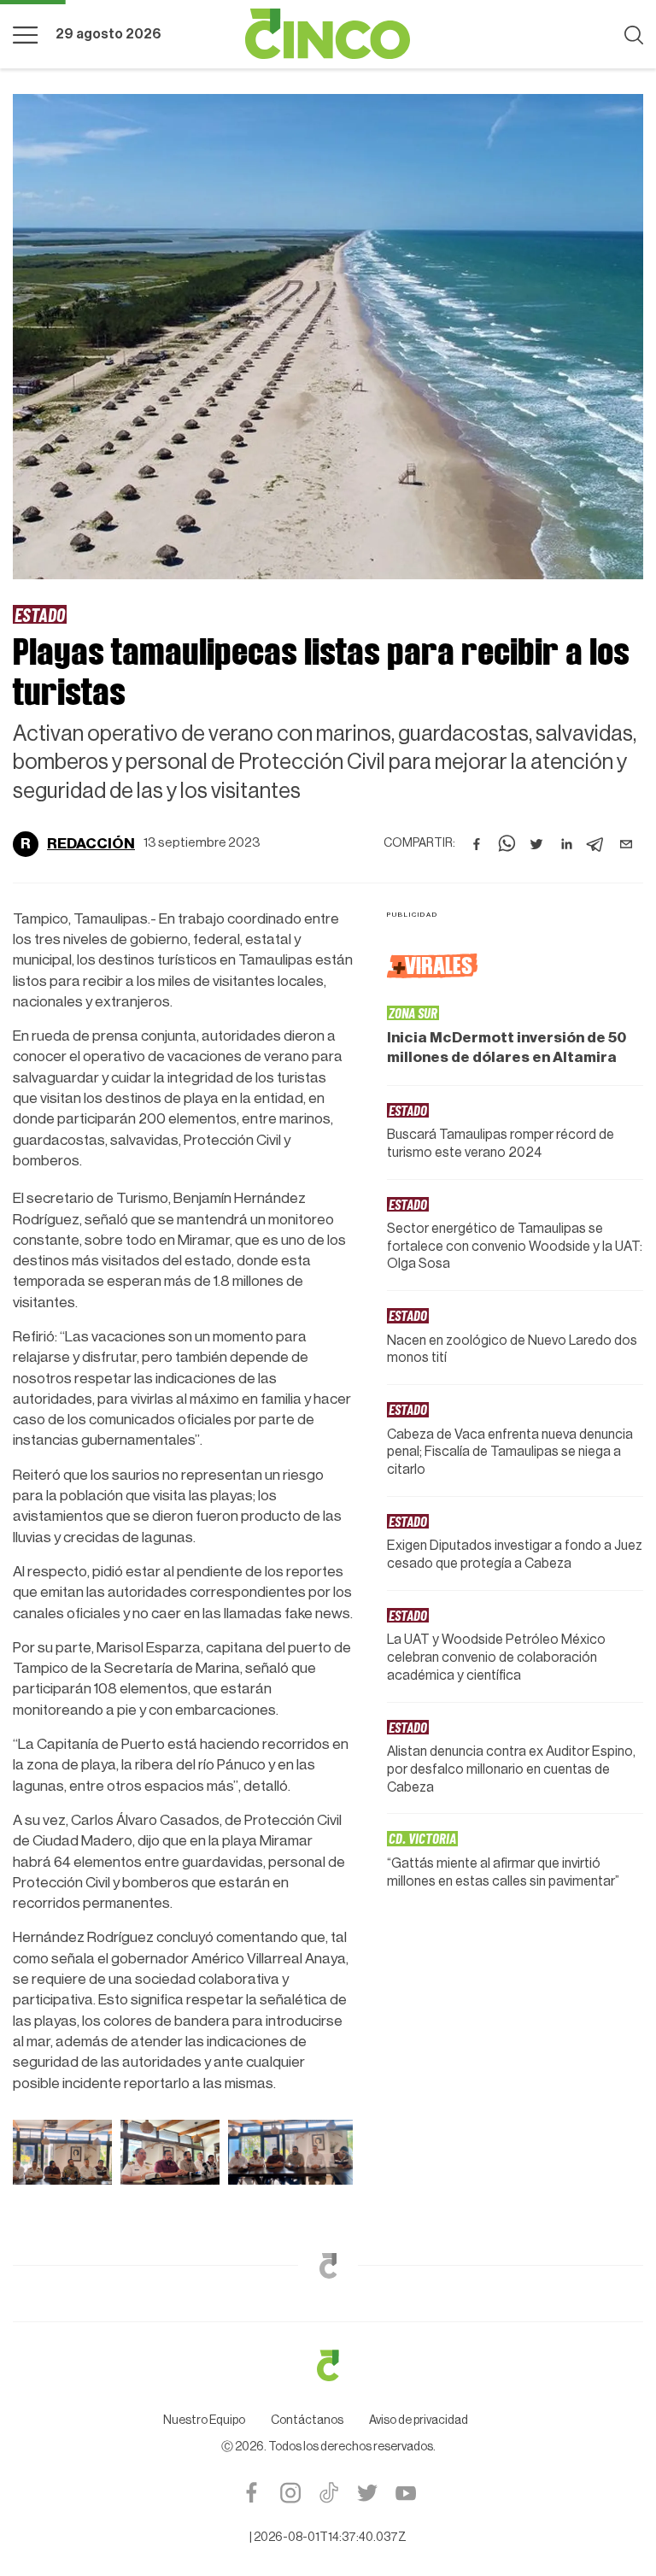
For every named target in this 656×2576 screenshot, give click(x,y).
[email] (626, 844)
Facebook (252, 2493)
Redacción (91, 844)
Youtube (405, 2493)
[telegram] (596, 844)
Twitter (367, 2493)
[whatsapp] (507, 844)
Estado (40, 614)
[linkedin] (566, 844)
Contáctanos (307, 2421)
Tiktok (328, 2493)
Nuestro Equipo (204, 2421)
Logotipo (328, 34)
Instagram (290, 2493)
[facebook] (477, 844)
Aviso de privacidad (419, 2421)
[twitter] (536, 844)
